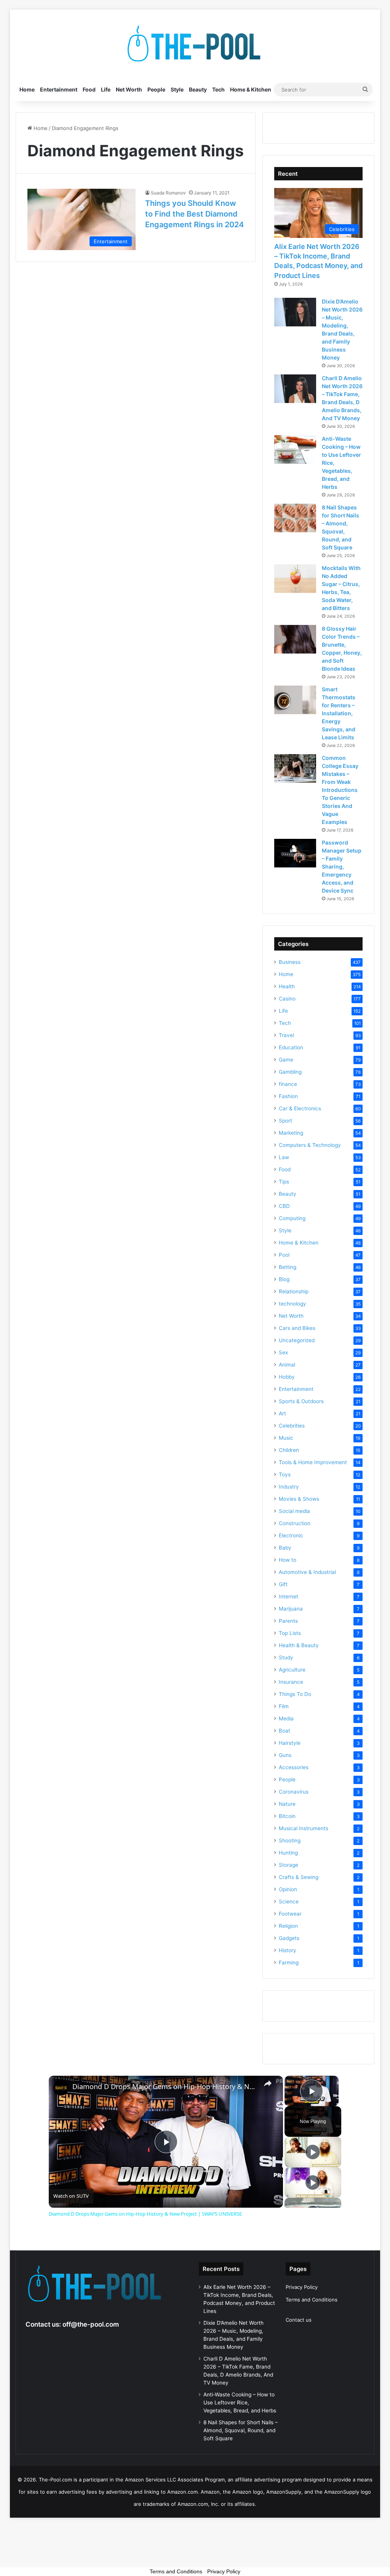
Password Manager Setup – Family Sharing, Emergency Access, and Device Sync (342, 866)
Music (286, 1438)
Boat (285, 1731)
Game (286, 1060)
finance (288, 1084)
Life (106, 89)
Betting (288, 1267)
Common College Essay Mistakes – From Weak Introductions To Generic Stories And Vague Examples (340, 790)
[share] (268, 2083)
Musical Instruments (304, 1828)
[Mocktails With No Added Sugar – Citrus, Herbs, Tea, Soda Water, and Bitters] (295, 579)
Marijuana (291, 1609)
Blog (284, 1279)
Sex (283, 1352)
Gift (283, 1584)
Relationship (294, 1291)
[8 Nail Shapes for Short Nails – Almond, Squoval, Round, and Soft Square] (295, 518)
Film (284, 1706)
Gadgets (289, 1938)
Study (286, 1657)
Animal (287, 1365)
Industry (289, 1487)
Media (286, 1718)
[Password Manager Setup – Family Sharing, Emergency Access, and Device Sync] (295, 853)
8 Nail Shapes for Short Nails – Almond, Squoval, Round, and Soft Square (241, 2430)
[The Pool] (195, 44)
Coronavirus (294, 1792)
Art (282, 1413)
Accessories (294, 1767)
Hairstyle (290, 1743)
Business (290, 962)
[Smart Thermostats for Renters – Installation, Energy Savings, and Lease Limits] (295, 700)
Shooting (290, 1840)
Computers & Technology (310, 1145)
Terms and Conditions (312, 2300)
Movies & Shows (299, 1499)
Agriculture (292, 1670)
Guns (285, 1755)
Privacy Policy (302, 2287)
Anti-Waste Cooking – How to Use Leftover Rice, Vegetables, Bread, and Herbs (240, 2403)
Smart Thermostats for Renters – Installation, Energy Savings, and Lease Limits (339, 713)
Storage (289, 1865)
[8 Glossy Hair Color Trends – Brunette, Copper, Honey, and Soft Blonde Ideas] (295, 639)
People (156, 89)
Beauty (198, 89)
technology (292, 1304)
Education (291, 1047)
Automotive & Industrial (307, 1572)
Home (27, 89)
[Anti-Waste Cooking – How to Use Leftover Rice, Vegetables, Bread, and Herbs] (295, 449)
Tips (284, 1182)
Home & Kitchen (251, 89)
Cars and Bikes (297, 1328)
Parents (288, 1621)
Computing (292, 1218)
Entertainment (59, 89)
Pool (284, 1255)
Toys (285, 1474)
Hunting (288, 1853)
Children (289, 1450)
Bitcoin (287, 1816)
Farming (289, 1963)
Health (287, 986)
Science (289, 1901)
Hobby (287, 1377)
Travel (286, 1035)
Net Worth (129, 89)
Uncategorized (297, 1340)
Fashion (288, 1096)
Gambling (290, 1072)
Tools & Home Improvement (313, 1462)
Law (284, 1157)
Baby (285, 1548)
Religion (288, 1926)
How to (288, 1560)
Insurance (291, 1682)
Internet (289, 1596)
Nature (287, 1804)
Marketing (291, 1133)
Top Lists (290, 1633)
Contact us (299, 2320)
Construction (295, 1523)
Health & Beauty (299, 1645)
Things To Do (295, 1694)
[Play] (313, 2152)
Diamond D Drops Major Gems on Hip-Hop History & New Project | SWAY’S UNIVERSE (165, 2087)
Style (177, 89)
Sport (285, 1121)
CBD (284, 1206)
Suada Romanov (168, 193)
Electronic (291, 1535)
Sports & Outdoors (301, 1401)
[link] (61, 2088)
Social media (294, 1511)
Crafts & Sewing (299, 1877)
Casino (287, 999)
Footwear (290, 1914)
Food (89, 89)
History (288, 1950)
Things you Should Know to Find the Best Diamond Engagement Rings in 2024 (194, 214)
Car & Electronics (300, 1108)
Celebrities (292, 1426)
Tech (218, 89)
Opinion (288, 1889)
